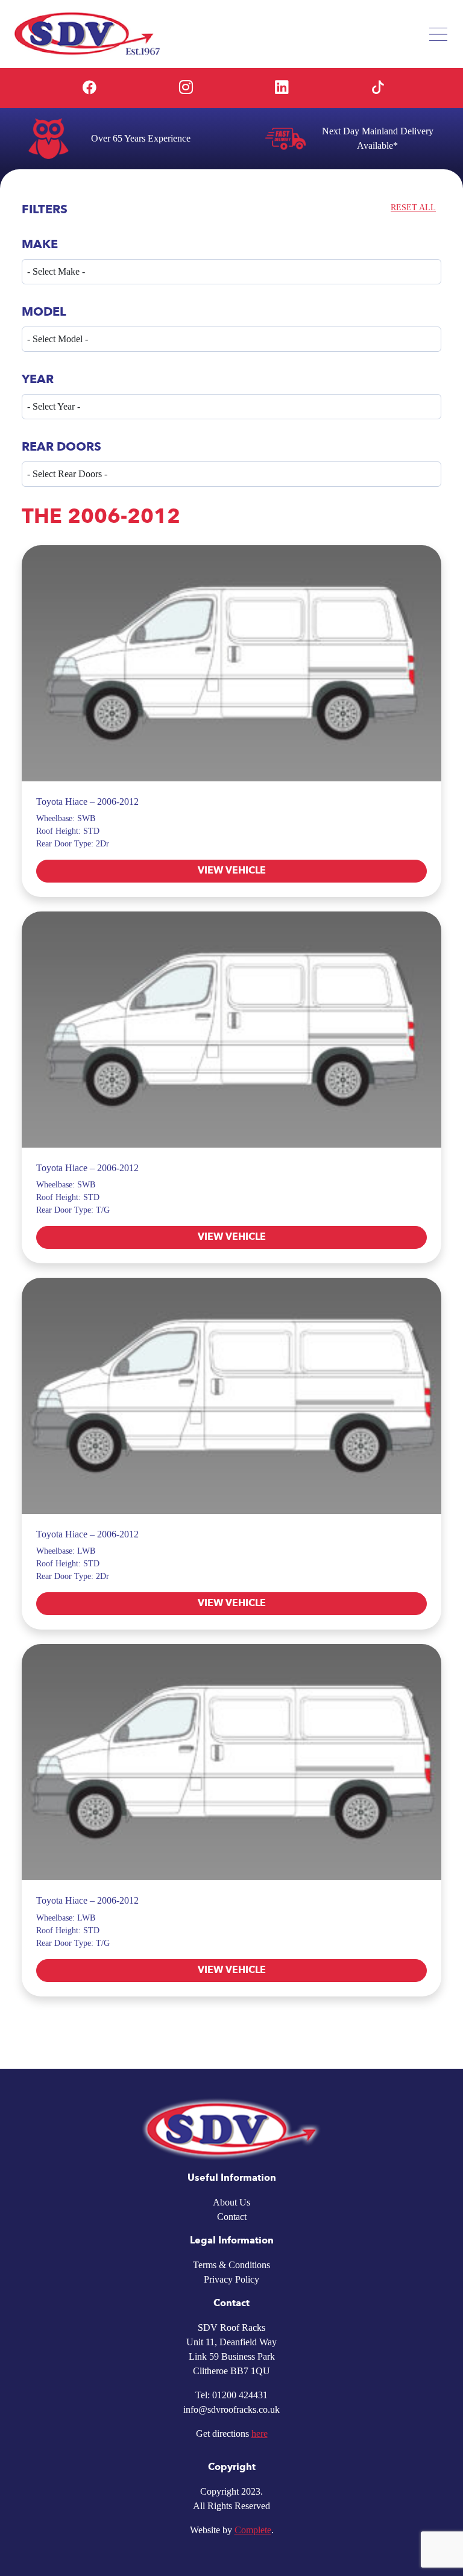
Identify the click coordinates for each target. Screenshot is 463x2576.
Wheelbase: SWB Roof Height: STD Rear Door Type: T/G (73, 1197)
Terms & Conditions (231, 2265)
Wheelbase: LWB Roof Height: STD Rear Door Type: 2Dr (73, 1564)
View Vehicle (232, 871)
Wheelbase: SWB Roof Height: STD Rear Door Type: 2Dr (73, 831)
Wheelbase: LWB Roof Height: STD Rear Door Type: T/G (73, 1930)
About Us (231, 2202)
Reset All (413, 208)
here (260, 2434)
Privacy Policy (231, 2279)
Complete (253, 2530)
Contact (232, 2217)
